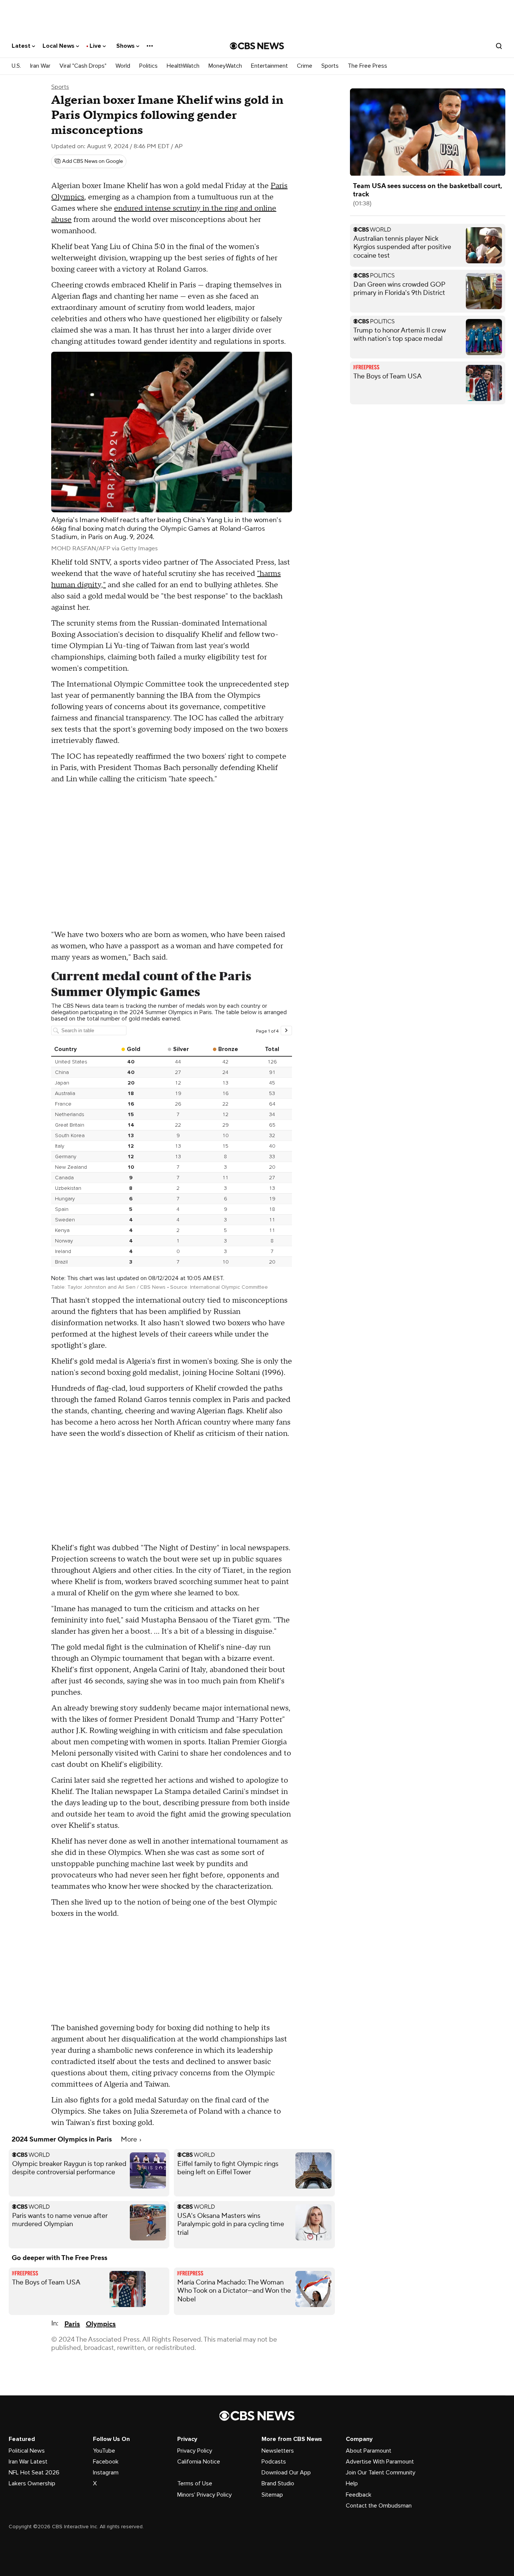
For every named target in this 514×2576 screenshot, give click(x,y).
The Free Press (367, 66)
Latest (22, 46)
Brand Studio (278, 2483)
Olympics (101, 2324)
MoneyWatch (225, 66)
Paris (72, 2324)
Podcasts (274, 2462)
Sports (330, 66)
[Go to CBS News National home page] (257, 46)
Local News (59, 46)
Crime (305, 66)
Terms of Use (195, 2483)
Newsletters (278, 2451)
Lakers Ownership (32, 2483)
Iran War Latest (28, 2462)
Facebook (106, 2462)
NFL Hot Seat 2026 (34, 2473)
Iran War (40, 66)
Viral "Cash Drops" (83, 66)
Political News (27, 2451)
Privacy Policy (195, 2451)
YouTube (104, 2451)
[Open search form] (499, 46)
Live (96, 46)
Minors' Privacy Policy (205, 2495)
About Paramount (369, 2451)
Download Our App (286, 2473)
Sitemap (272, 2495)
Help (352, 2483)
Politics (148, 66)
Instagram (106, 2473)
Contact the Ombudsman (379, 2506)
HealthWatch (183, 66)
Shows (126, 46)
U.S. (16, 66)
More (130, 2139)
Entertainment (269, 66)
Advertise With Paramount (380, 2462)
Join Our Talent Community (381, 2473)
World (123, 66)
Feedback (359, 2495)
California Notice (199, 2462)
